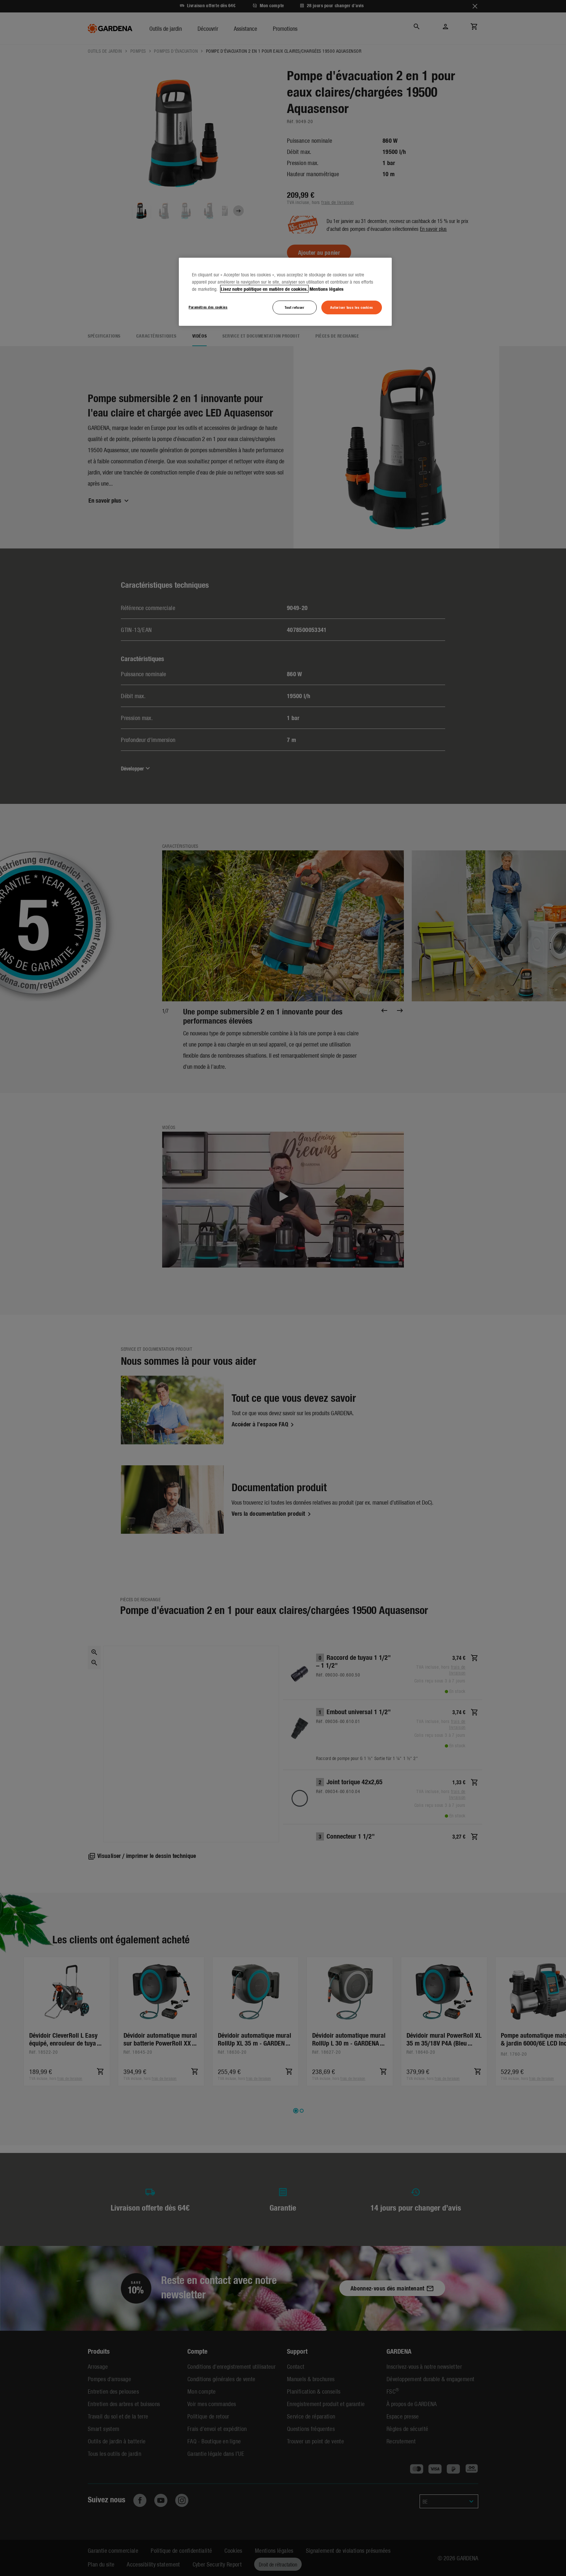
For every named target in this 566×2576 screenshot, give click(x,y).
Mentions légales (327, 289)
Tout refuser (294, 307)
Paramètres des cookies (208, 307)
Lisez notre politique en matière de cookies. (264, 289)
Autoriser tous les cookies (352, 307)
